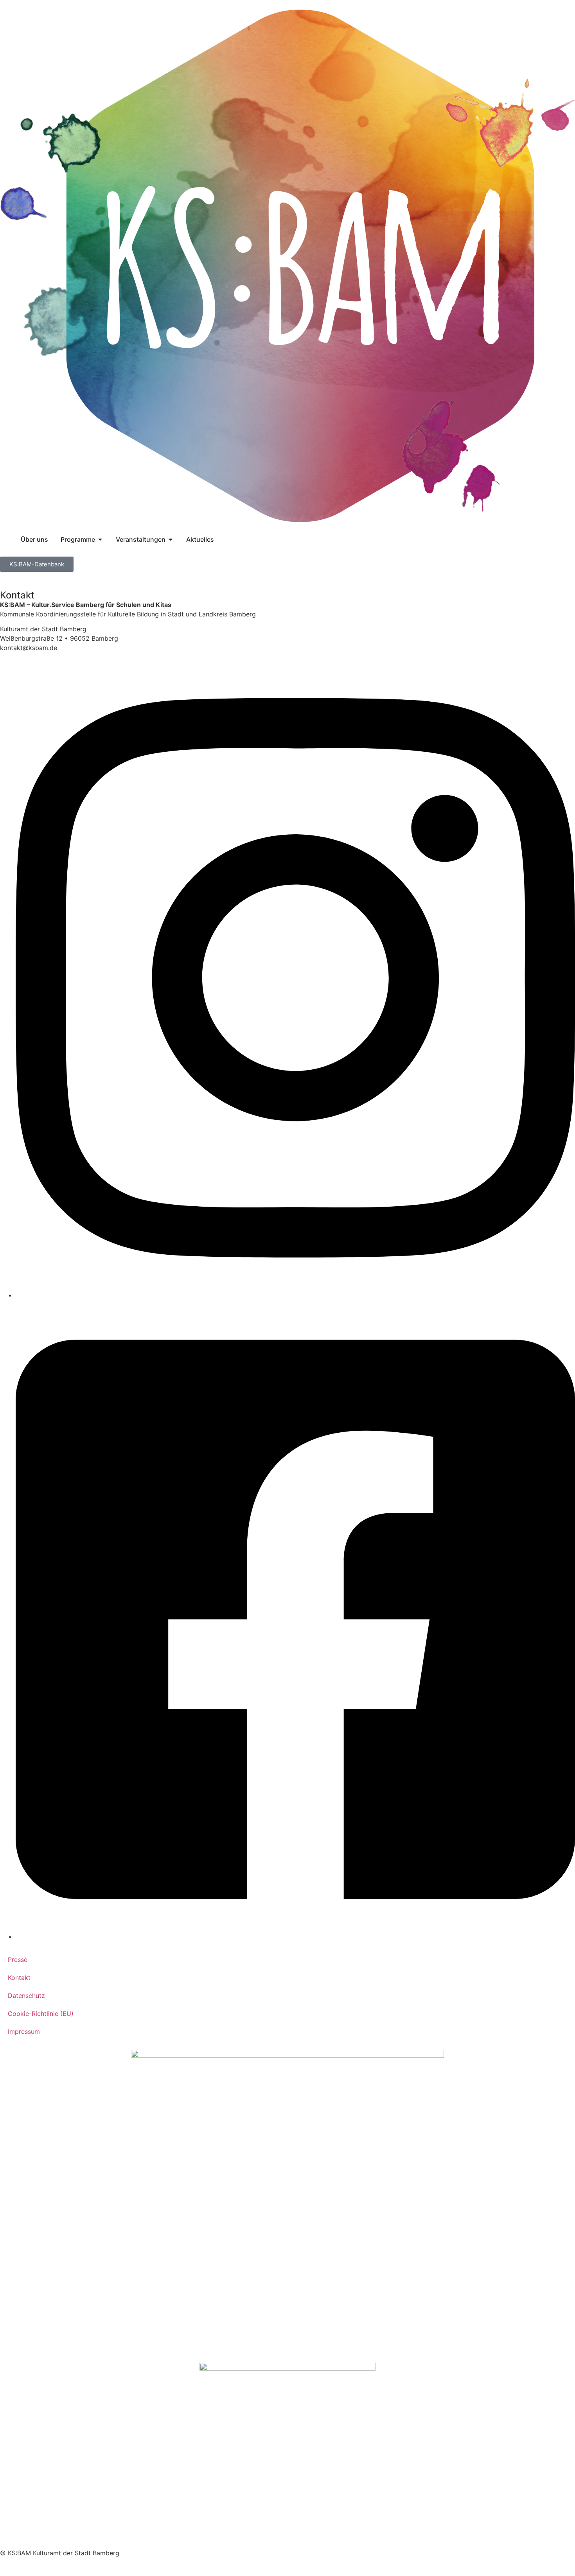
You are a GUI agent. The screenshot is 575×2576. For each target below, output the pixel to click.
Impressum (24, 2032)
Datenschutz (26, 1996)
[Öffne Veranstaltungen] (171, 539)
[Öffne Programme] (100, 539)
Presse (18, 1960)
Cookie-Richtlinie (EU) (41, 2014)
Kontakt (19, 1978)
